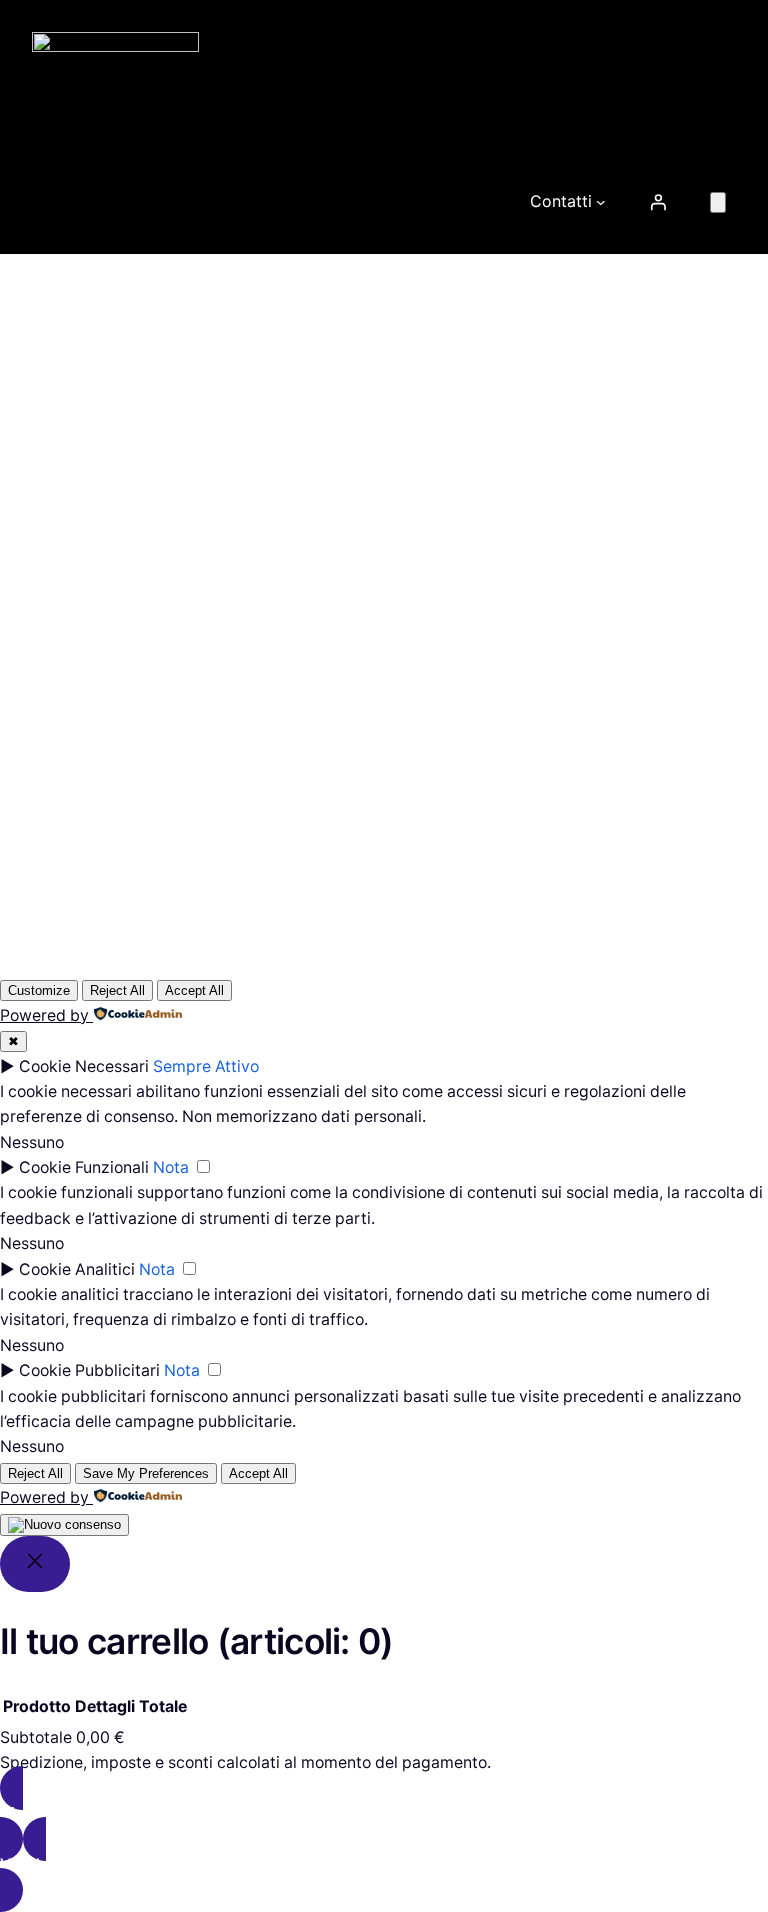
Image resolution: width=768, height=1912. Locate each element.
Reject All (117, 990)
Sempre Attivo (206, 1066)
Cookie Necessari (84, 1066)
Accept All (194, 990)
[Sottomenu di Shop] (494, 202)
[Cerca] (685, 597)
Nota (171, 1167)
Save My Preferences (146, 1473)
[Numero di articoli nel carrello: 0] (718, 202)
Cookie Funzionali (84, 1167)
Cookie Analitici (77, 1269)
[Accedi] (658, 202)
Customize (39, 990)
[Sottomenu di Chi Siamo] (195, 202)
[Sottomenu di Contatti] (601, 202)
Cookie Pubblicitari (89, 1370)
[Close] (35, 1564)
